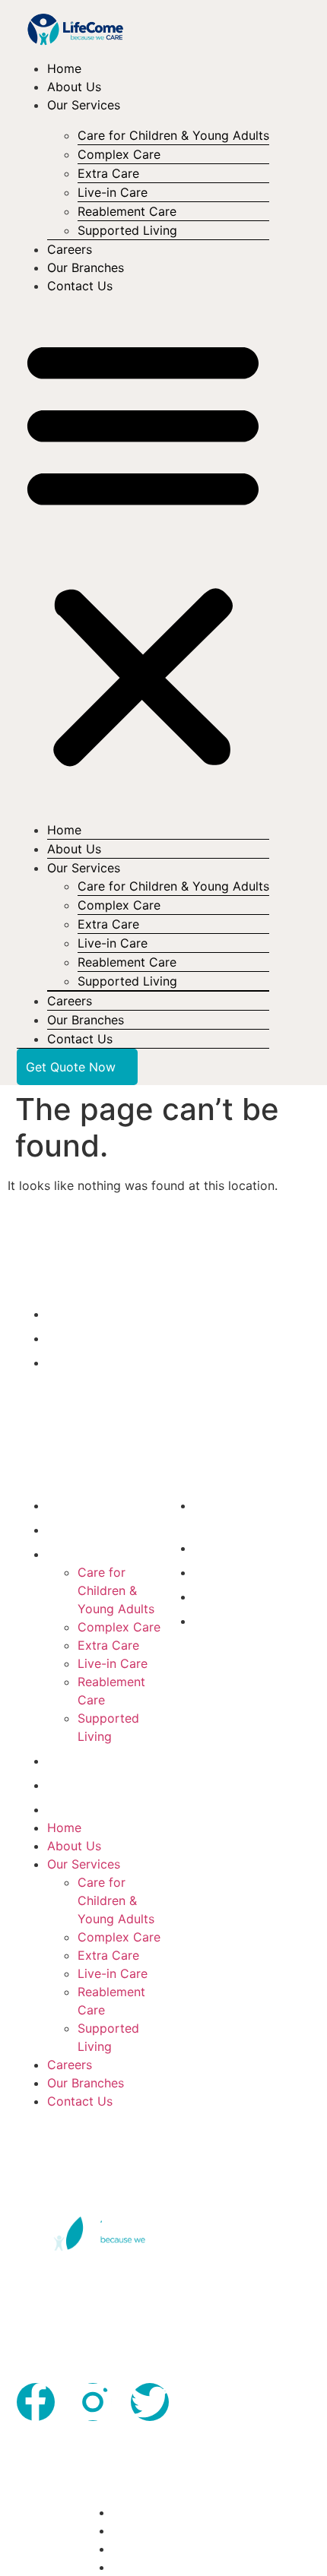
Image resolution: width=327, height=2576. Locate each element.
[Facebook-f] (36, 2402)
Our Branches (86, 267)
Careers (70, 249)
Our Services (84, 105)
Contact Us (80, 286)
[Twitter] (150, 2402)
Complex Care (119, 1627)
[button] (143, 552)
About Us (74, 87)
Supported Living (127, 230)
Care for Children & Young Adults (173, 135)
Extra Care (108, 1645)
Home (64, 68)
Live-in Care (113, 1663)
